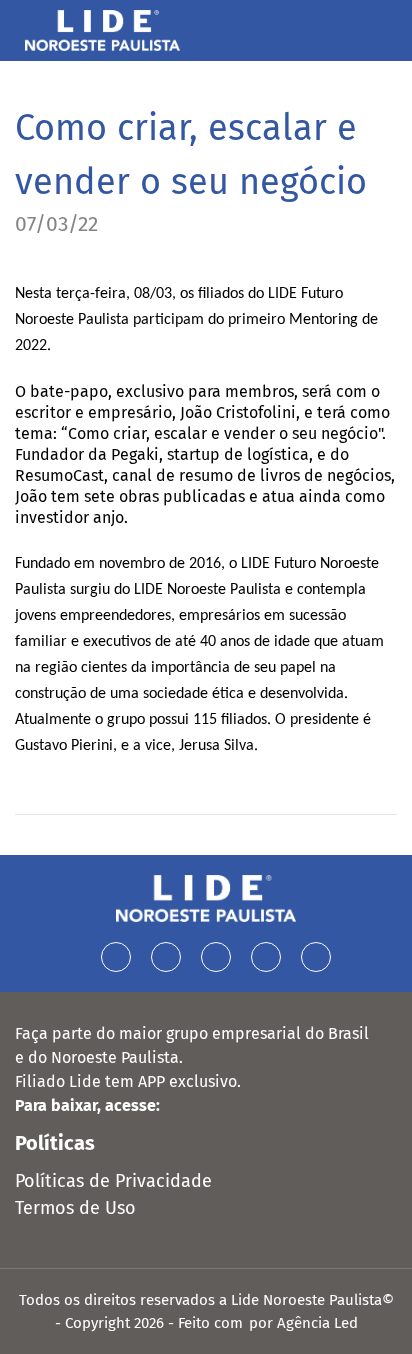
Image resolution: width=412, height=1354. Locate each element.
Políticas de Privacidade (113, 1181)
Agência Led (317, 1323)
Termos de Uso (75, 1208)
